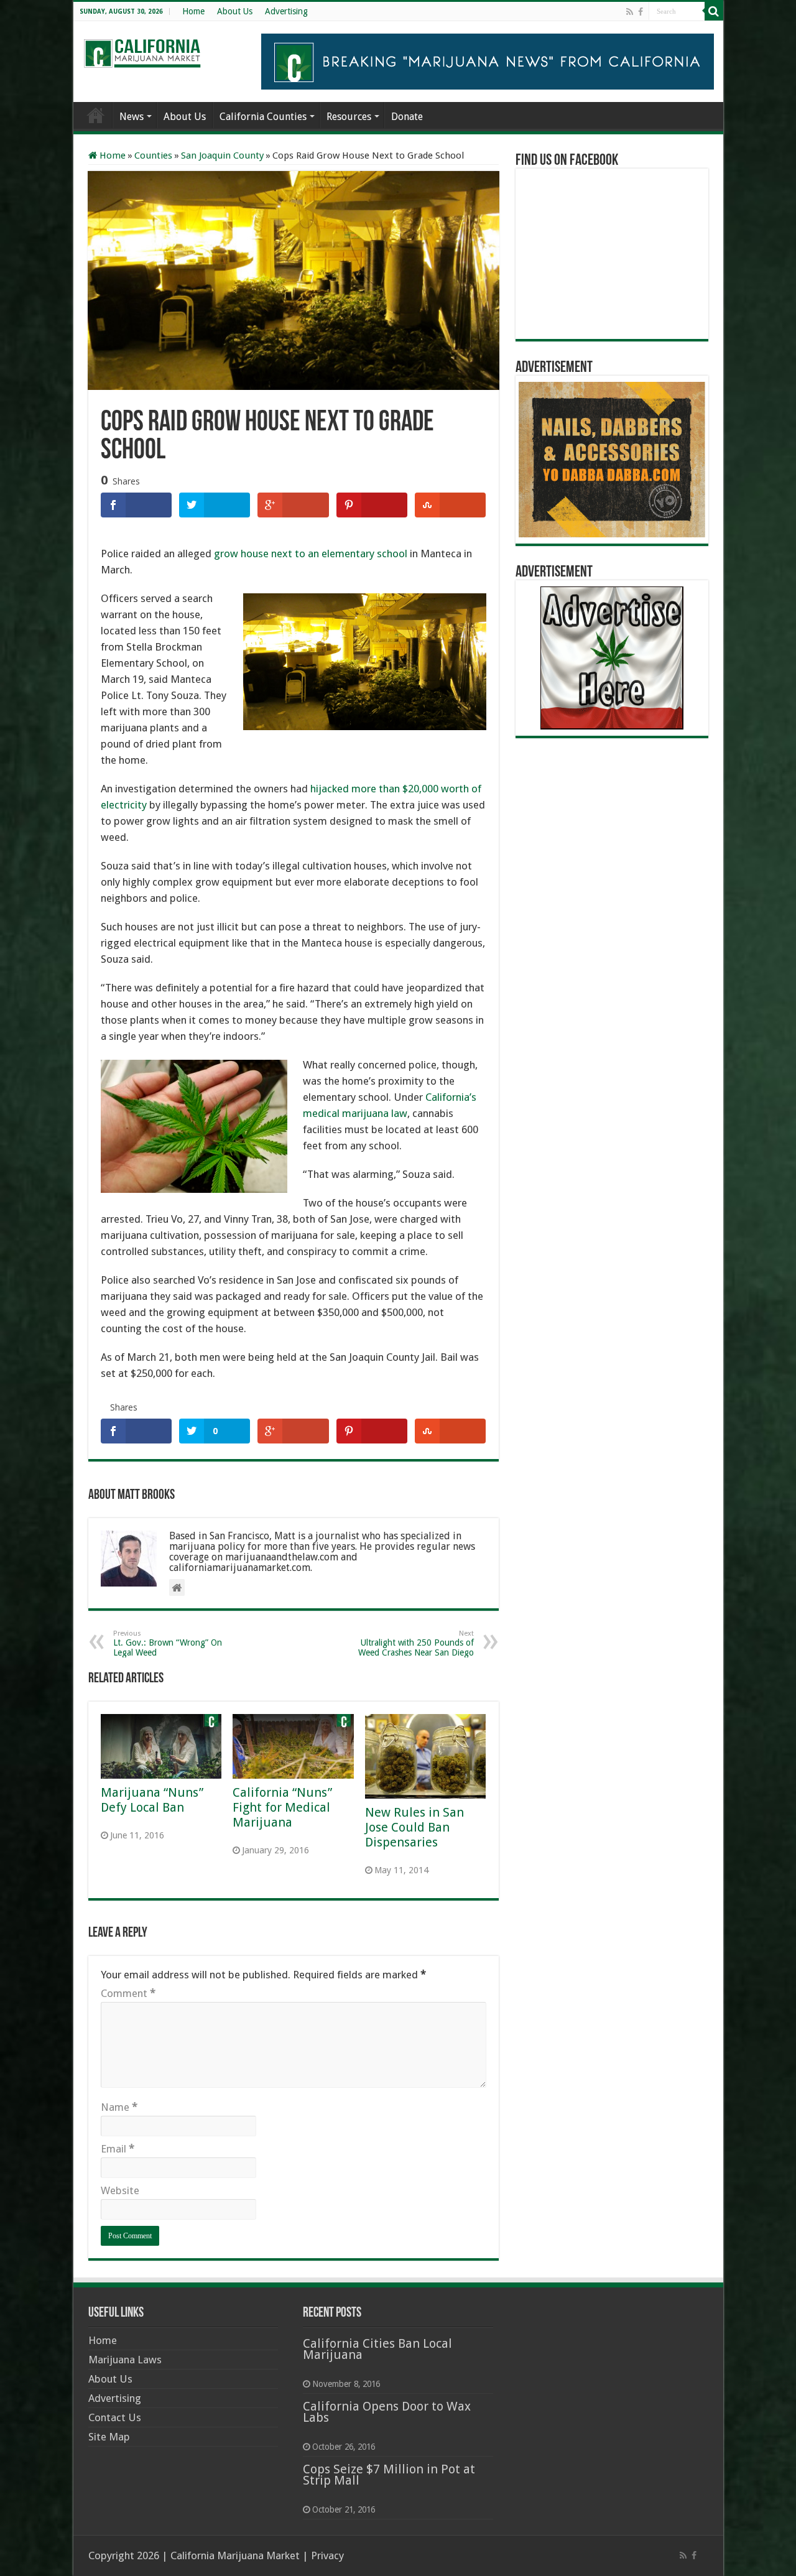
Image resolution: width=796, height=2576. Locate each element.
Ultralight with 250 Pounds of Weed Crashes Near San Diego (416, 1643)
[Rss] (630, 12)
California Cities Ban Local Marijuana (377, 2349)
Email (118, 2149)
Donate (407, 117)
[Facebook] (641, 12)
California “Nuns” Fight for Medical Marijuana (282, 1807)
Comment (128, 1993)
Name (119, 2107)
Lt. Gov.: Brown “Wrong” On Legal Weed (168, 1643)
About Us (235, 11)
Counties (153, 155)
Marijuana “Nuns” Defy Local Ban (152, 1800)
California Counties (263, 117)
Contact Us (115, 2417)
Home (193, 11)
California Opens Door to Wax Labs (387, 2412)
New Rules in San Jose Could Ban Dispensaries (414, 1827)
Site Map (109, 2437)
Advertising (286, 11)
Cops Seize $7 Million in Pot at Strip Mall (389, 2475)
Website (120, 2190)
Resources (349, 117)
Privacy (327, 2555)
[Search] (714, 11)
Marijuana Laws (125, 2360)
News (132, 117)
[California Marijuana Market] (142, 50)
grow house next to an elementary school (311, 554)
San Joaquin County (222, 155)
